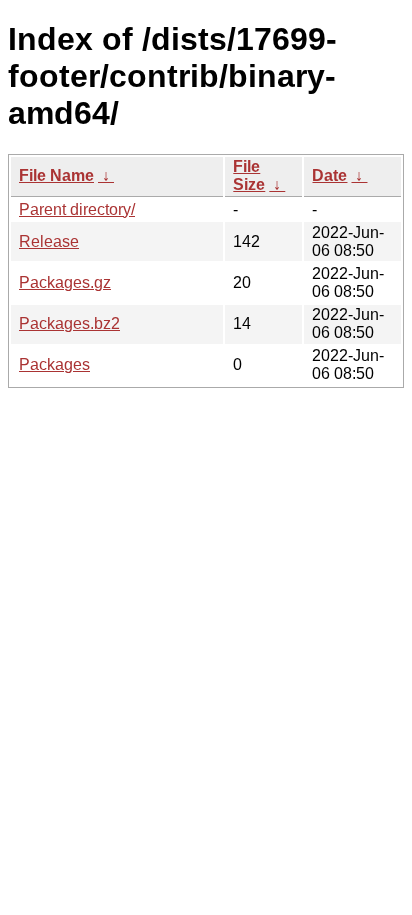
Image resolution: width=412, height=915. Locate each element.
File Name (56, 175)
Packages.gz (65, 282)
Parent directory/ (77, 209)
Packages (54, 364)
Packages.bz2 (69, 323)
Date (329, 175)
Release (49, 241)
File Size (249, 175)
